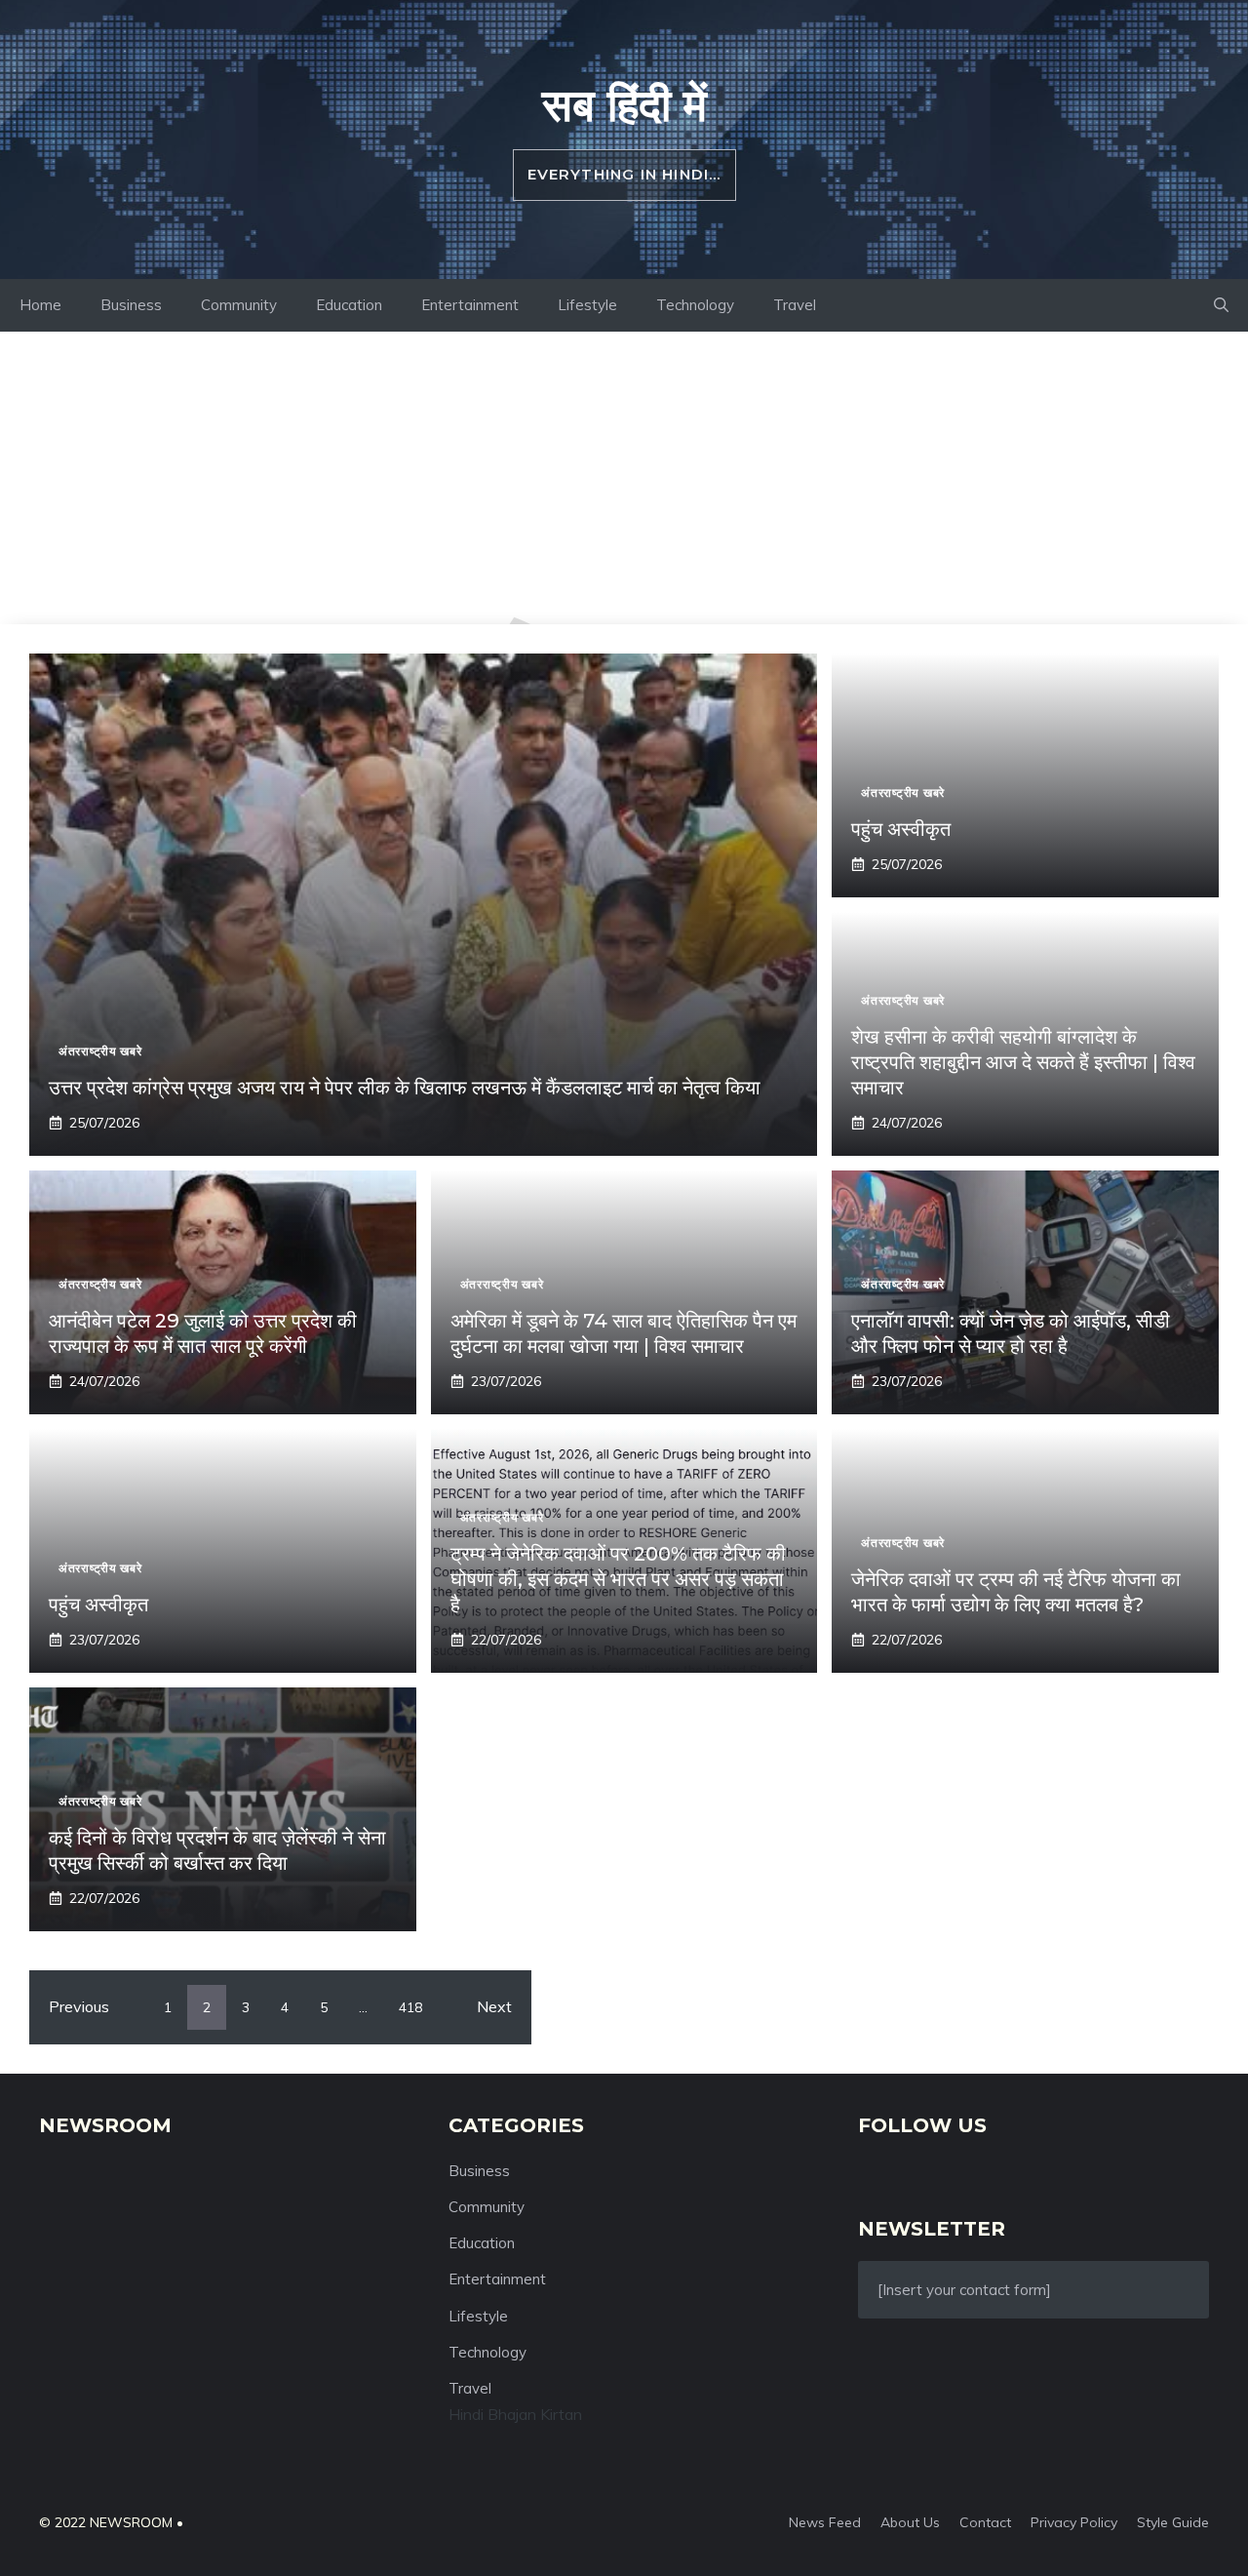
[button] (1221, 305)
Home (40, 305)
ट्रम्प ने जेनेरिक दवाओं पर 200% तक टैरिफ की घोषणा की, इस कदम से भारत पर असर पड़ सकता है (618, 1579)
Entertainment (470, 305)
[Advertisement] (624, 478)
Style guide (1173, 2522)
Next (494, 2006)
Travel (795, 305)
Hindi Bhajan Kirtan (515, 2414)
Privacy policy (1074, 2522)
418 (410, 2007)
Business (131, 305)
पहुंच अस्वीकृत (901, 829)
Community (239, 305)
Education (349, 305)
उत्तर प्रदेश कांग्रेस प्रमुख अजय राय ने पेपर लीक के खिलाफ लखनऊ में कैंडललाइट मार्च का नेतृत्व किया (405, 1088)
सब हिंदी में (624, 104)
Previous (79, 2006)
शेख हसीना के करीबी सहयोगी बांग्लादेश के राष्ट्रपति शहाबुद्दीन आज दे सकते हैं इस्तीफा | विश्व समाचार (1023, 1062)
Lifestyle (587, 305)
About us (910, 2522)
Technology (695, 305)
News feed (825, 2522)
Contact (985, 2522)
